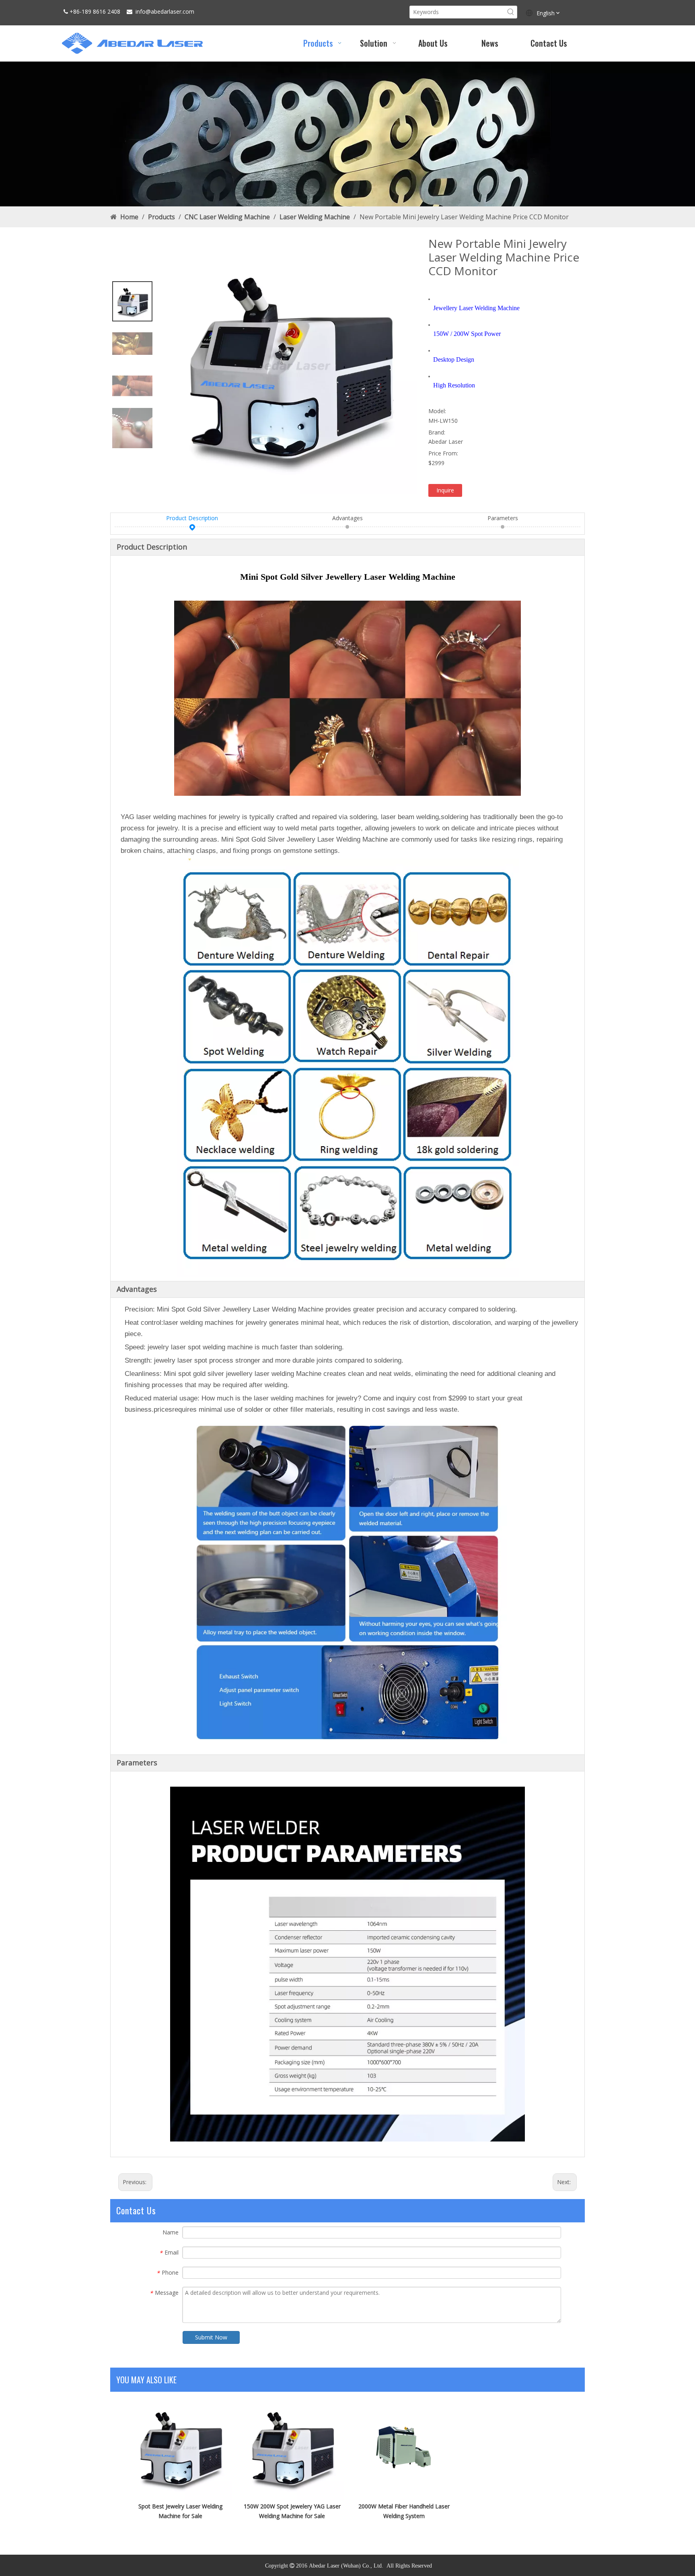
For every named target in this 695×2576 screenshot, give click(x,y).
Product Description (192, 518)
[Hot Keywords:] (511, 12)
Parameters (503, 518)
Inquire (445, 490)
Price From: (443, 453)
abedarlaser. (167, 11)
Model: (437, 411)
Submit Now (211, 2337)
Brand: (437, 432)
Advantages (347, 518)
